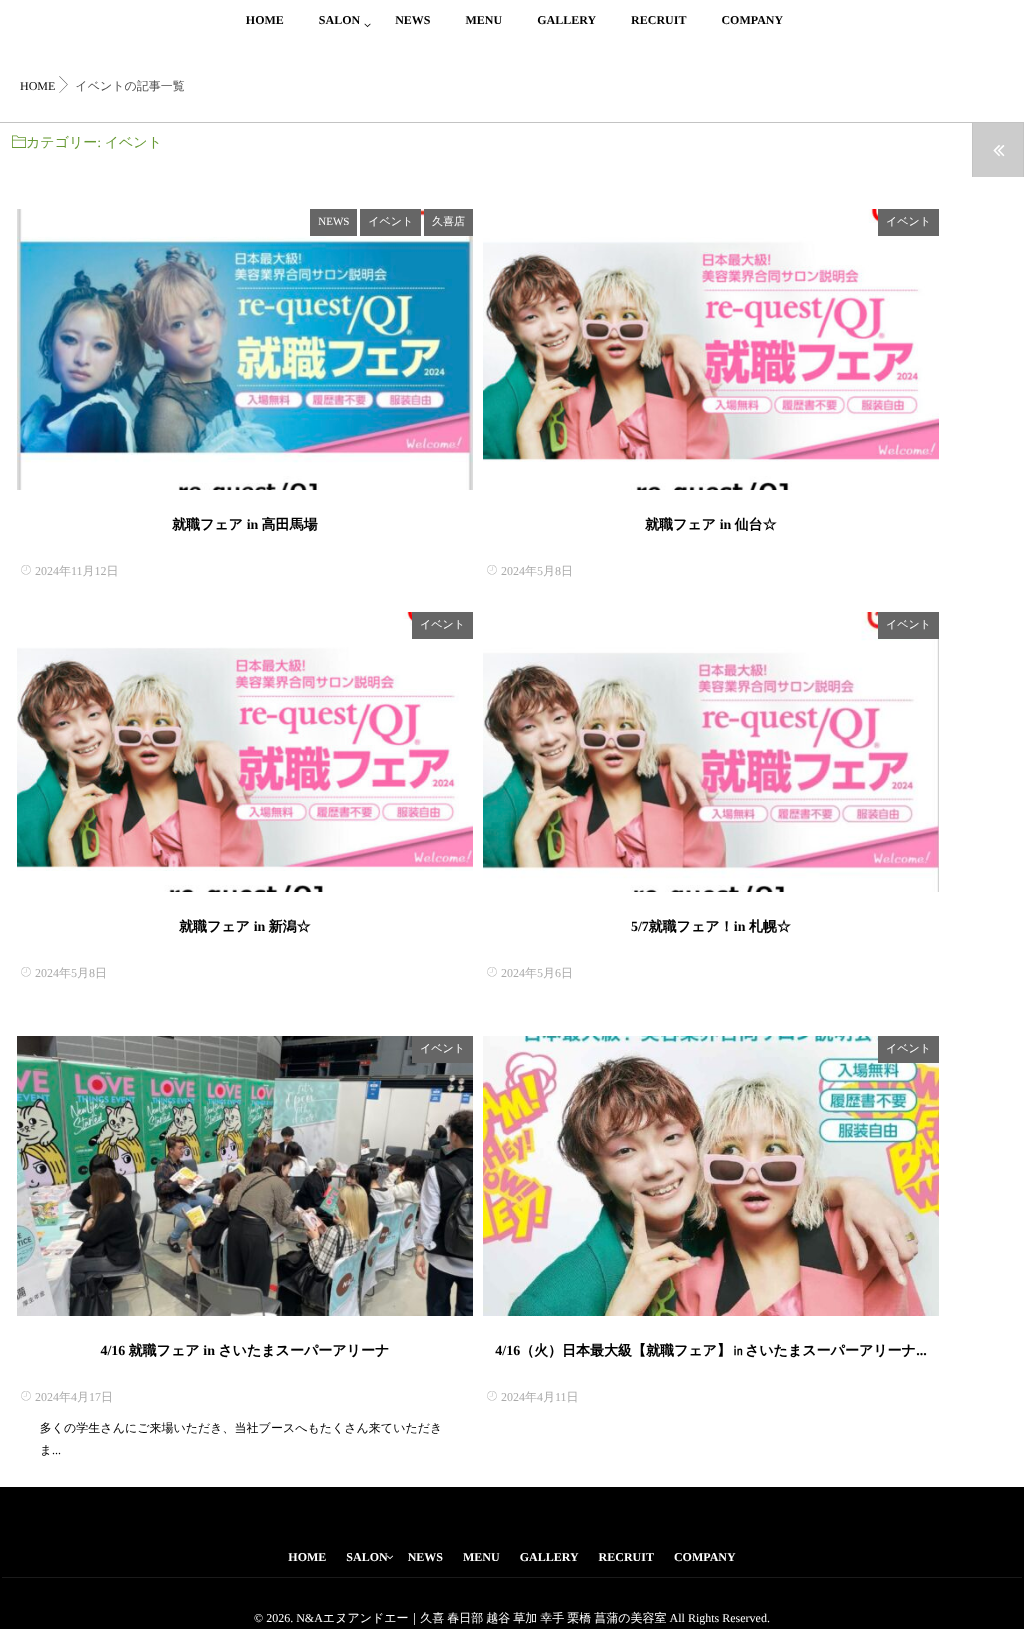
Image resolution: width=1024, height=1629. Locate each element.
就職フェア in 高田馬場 (252, 525)
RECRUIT (658, 20)
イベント (390, 222)
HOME (265, 20)
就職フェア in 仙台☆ (711, 525)
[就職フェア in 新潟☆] (245, 752)
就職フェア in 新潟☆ (245, 927)
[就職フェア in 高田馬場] (245, 349)
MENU (483, 20)
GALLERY (566, 20)
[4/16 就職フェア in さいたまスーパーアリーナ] (245, 1176)
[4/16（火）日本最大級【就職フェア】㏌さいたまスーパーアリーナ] (711, 1176)
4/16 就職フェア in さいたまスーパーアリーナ (244, 1351)
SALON (339, 20)
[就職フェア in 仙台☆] (711, 349)
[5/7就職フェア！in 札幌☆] (711, 752)
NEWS (412, 20)
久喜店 (448, 222)
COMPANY (752, 20)
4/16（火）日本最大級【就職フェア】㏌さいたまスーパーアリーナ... (710, 1351)
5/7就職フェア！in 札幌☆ (711, 927)
